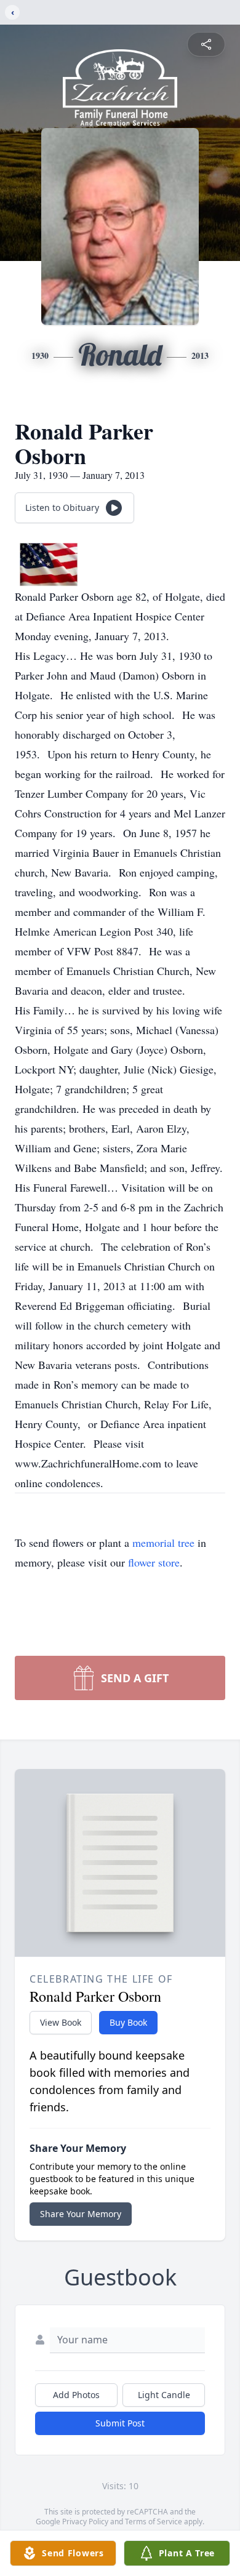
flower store (154, 1562)
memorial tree (163, 1543)
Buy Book (128, 2022)
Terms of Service (154, 2522)
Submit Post (120, 2423)
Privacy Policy (85, 2522)
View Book (61, 2022)
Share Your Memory (81, 2214)
